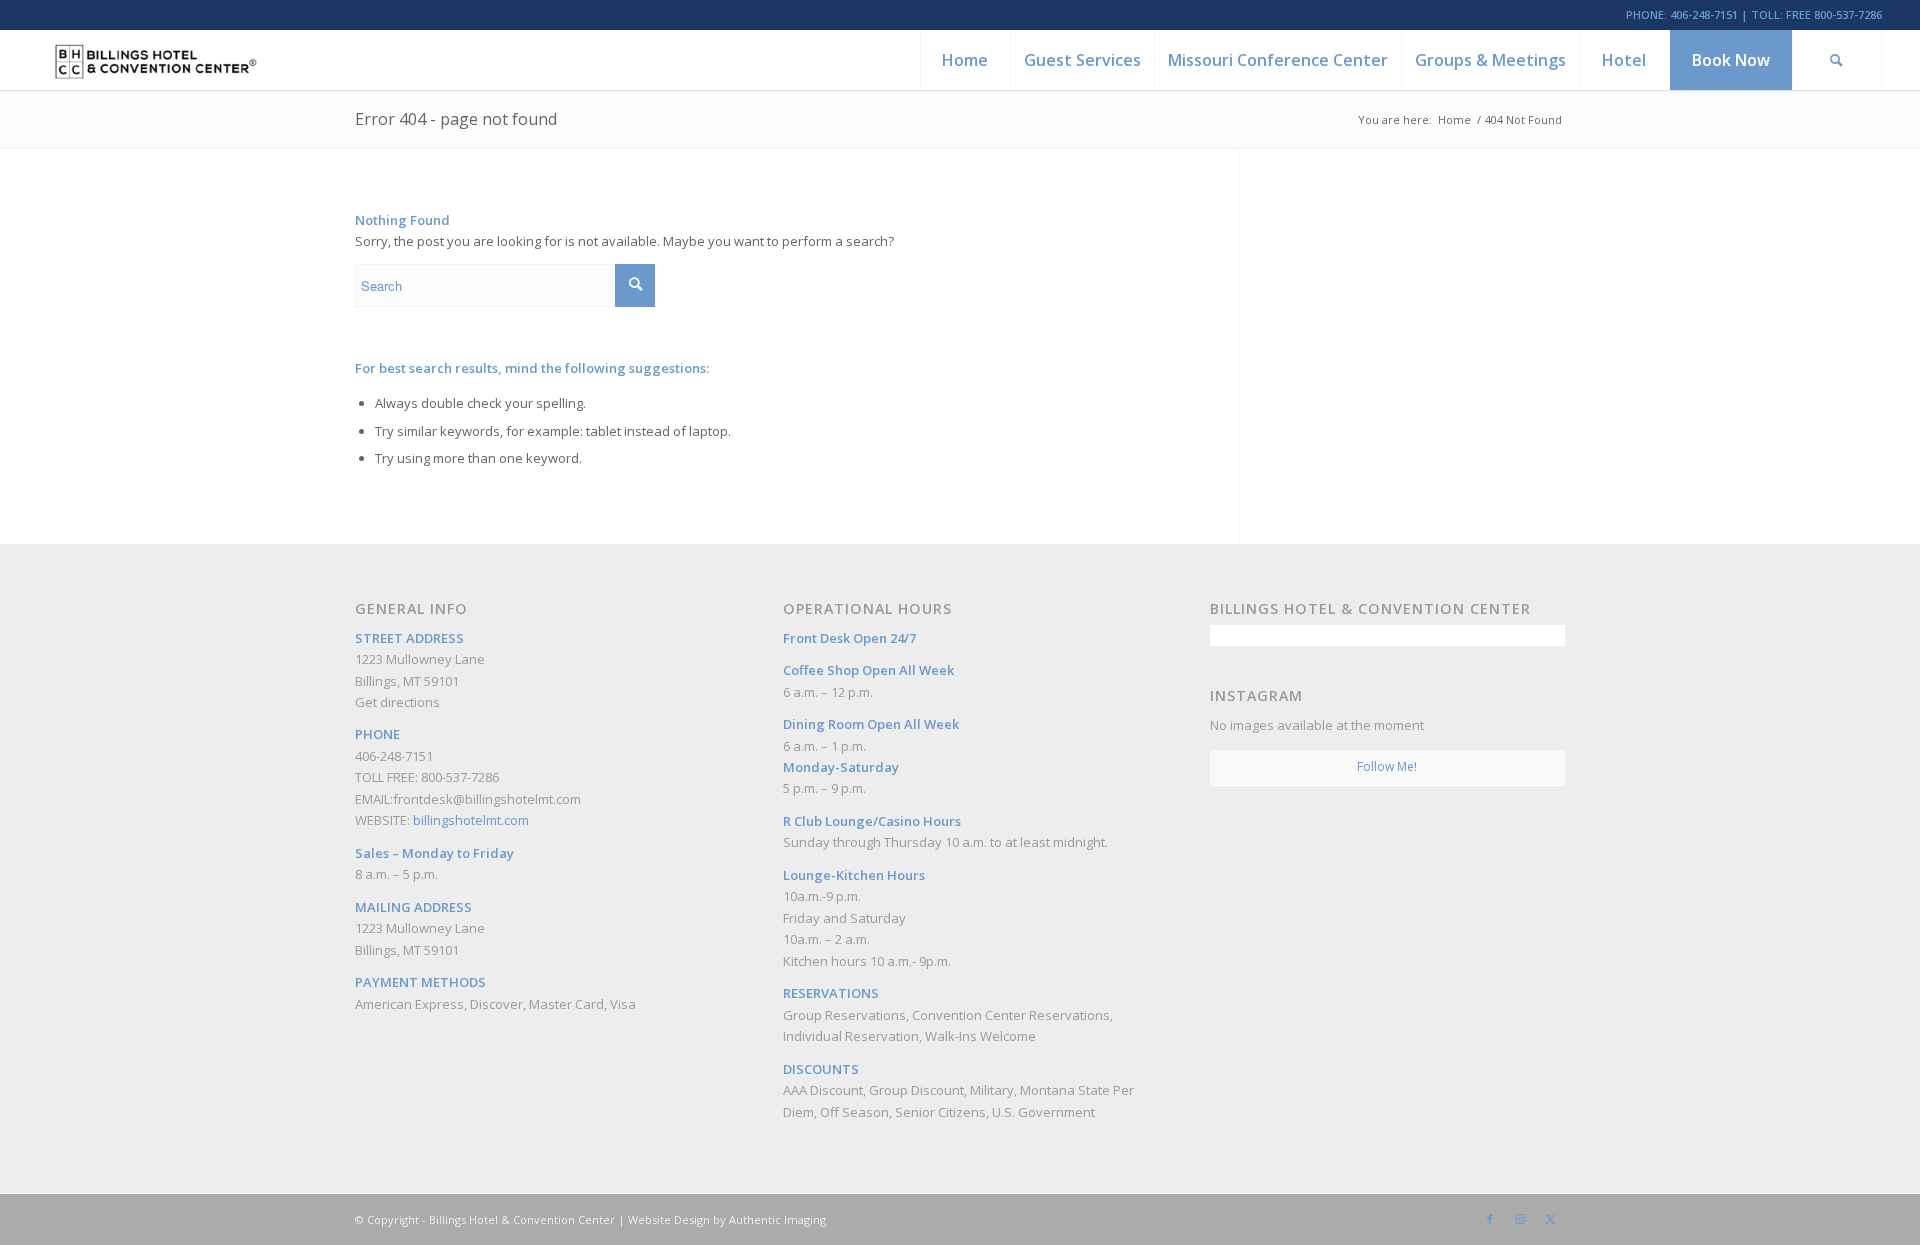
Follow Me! (1387, 766)
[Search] (1837, 60)
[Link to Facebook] (1490, 1219)
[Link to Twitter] (1550, 1219)
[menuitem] (965, 60)
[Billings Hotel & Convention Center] (155, 60)
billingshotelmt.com (471, 820)
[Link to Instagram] (1520, 1219)
